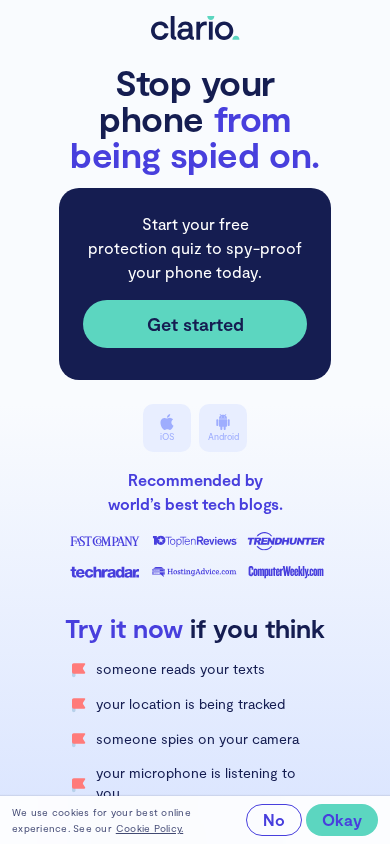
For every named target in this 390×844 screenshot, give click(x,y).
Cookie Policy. (150, 828)
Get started (195, 324)
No (274, 819)
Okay (342, 819)
